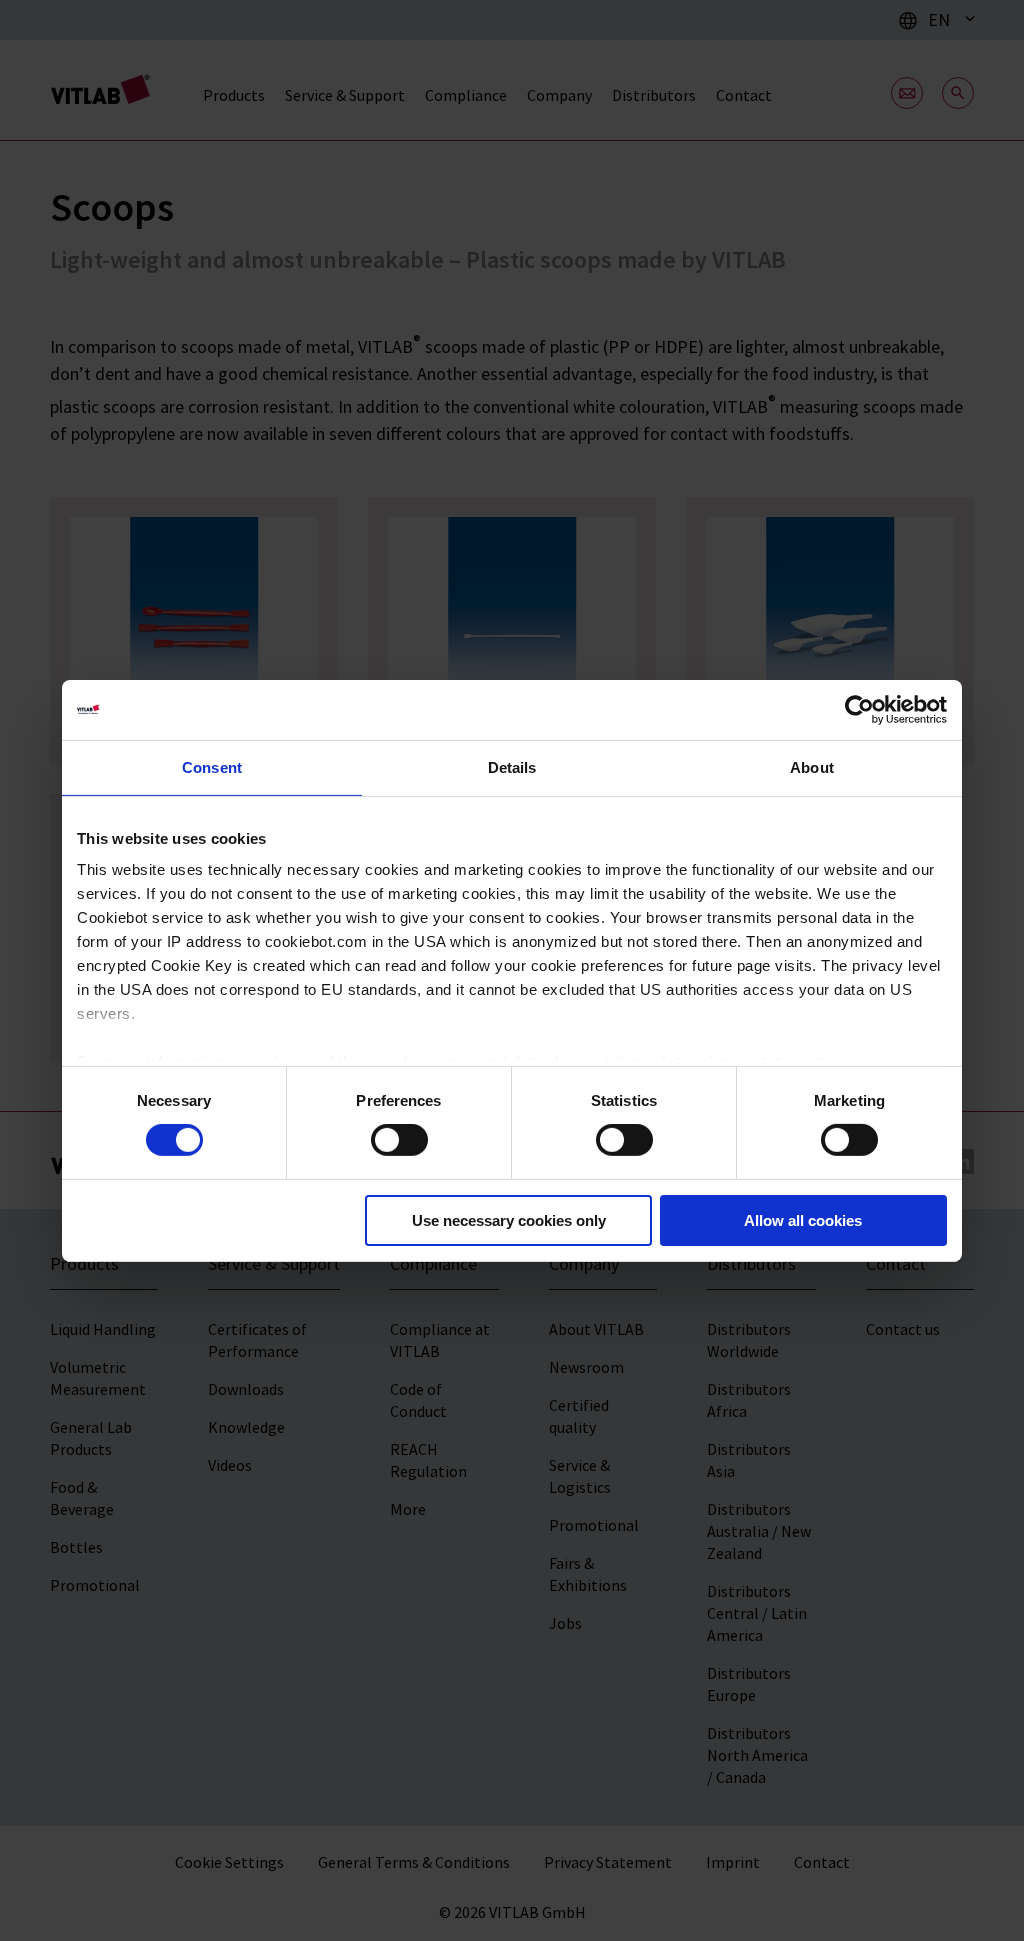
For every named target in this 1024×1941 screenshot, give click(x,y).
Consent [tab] (212, 766)
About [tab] (812, 766)
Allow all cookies (803, 1220)
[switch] (399, 1140)
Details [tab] (512, 766)
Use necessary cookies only (509, 1220)
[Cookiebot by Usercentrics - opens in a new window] (859, 709)
